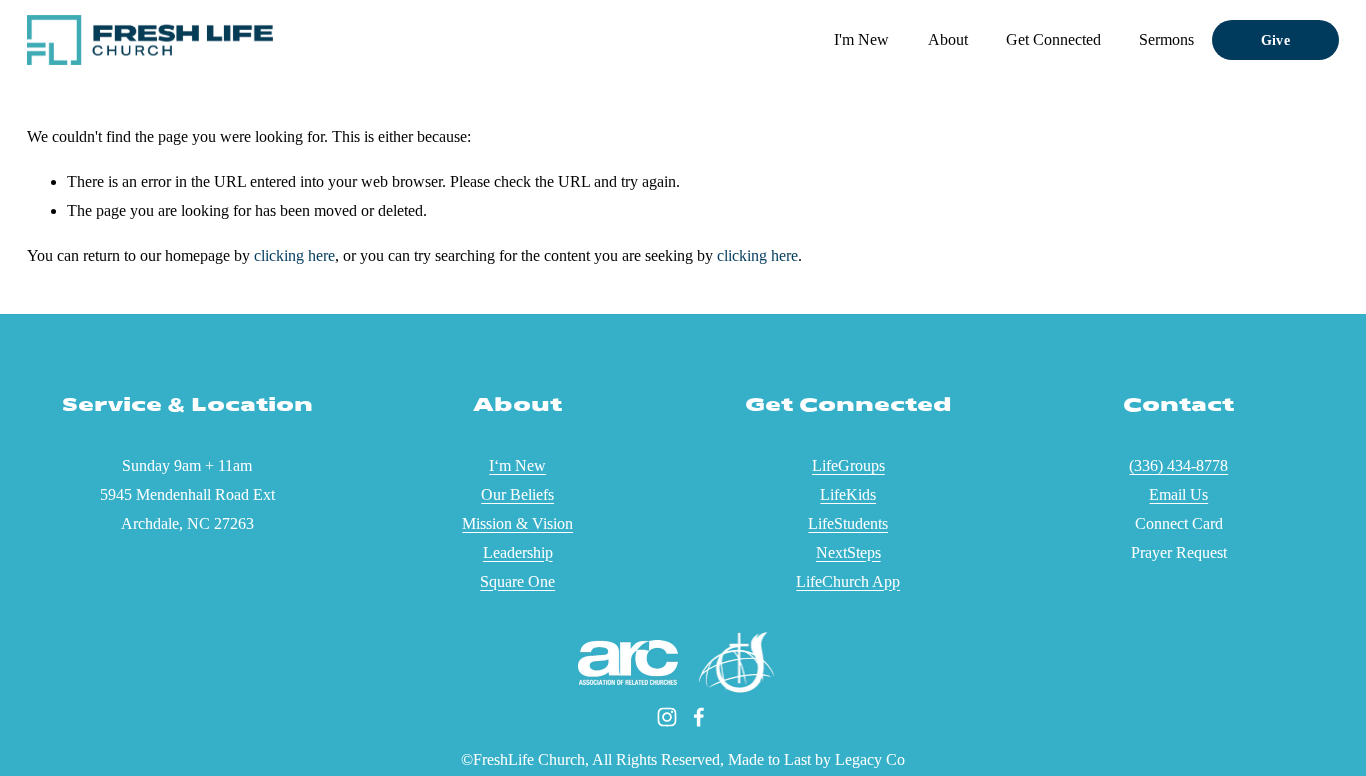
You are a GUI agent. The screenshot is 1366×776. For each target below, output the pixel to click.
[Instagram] (667, 717)
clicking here (294, 255)
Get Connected (1053, 39)
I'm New (861, 39)
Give (1275, 40)
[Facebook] (699, 717)
